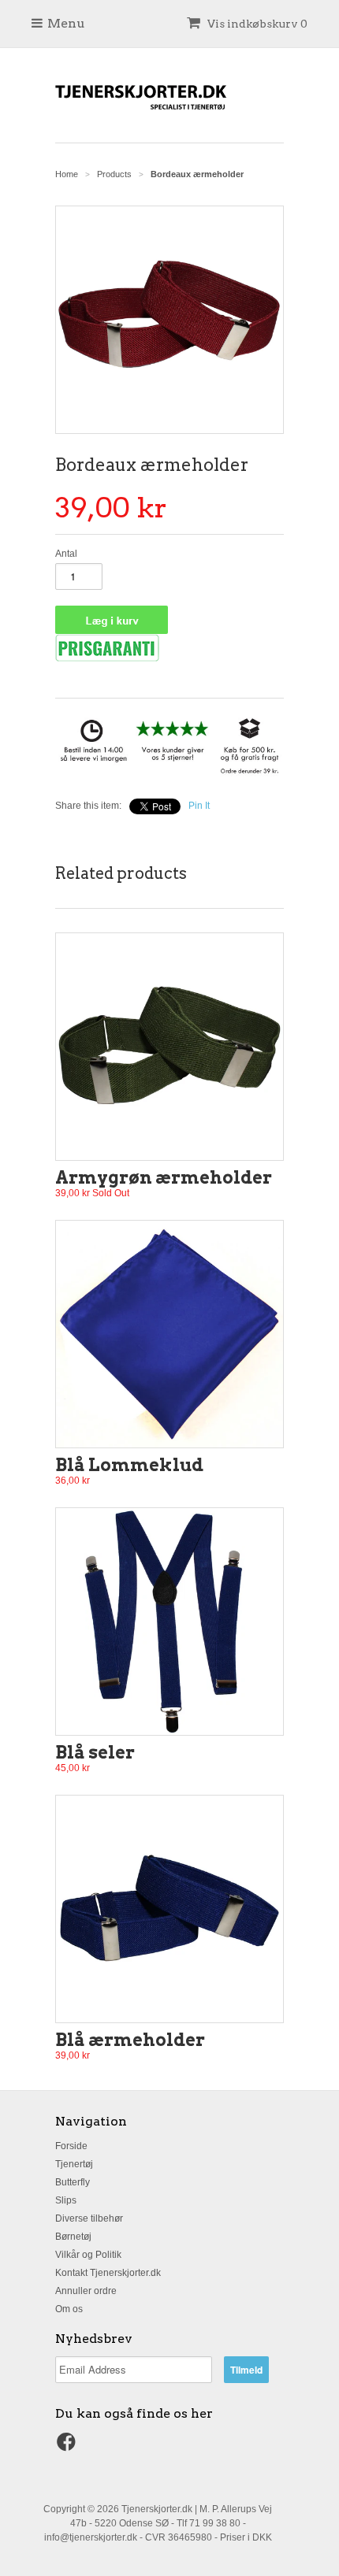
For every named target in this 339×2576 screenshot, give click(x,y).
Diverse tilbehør (89, 2218)
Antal (66, 554)
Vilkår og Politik (88, 2255)
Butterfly (73, 2182)
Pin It (199, 806)
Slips (66, 2200)
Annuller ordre (86, 2291)
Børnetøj (73, 2237)
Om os (69, 2309)
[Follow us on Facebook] (69, 2447)
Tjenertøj (74, 2164)
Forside (71, 2146)
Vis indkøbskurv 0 (256, 24)
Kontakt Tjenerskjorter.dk (108, 2273)
